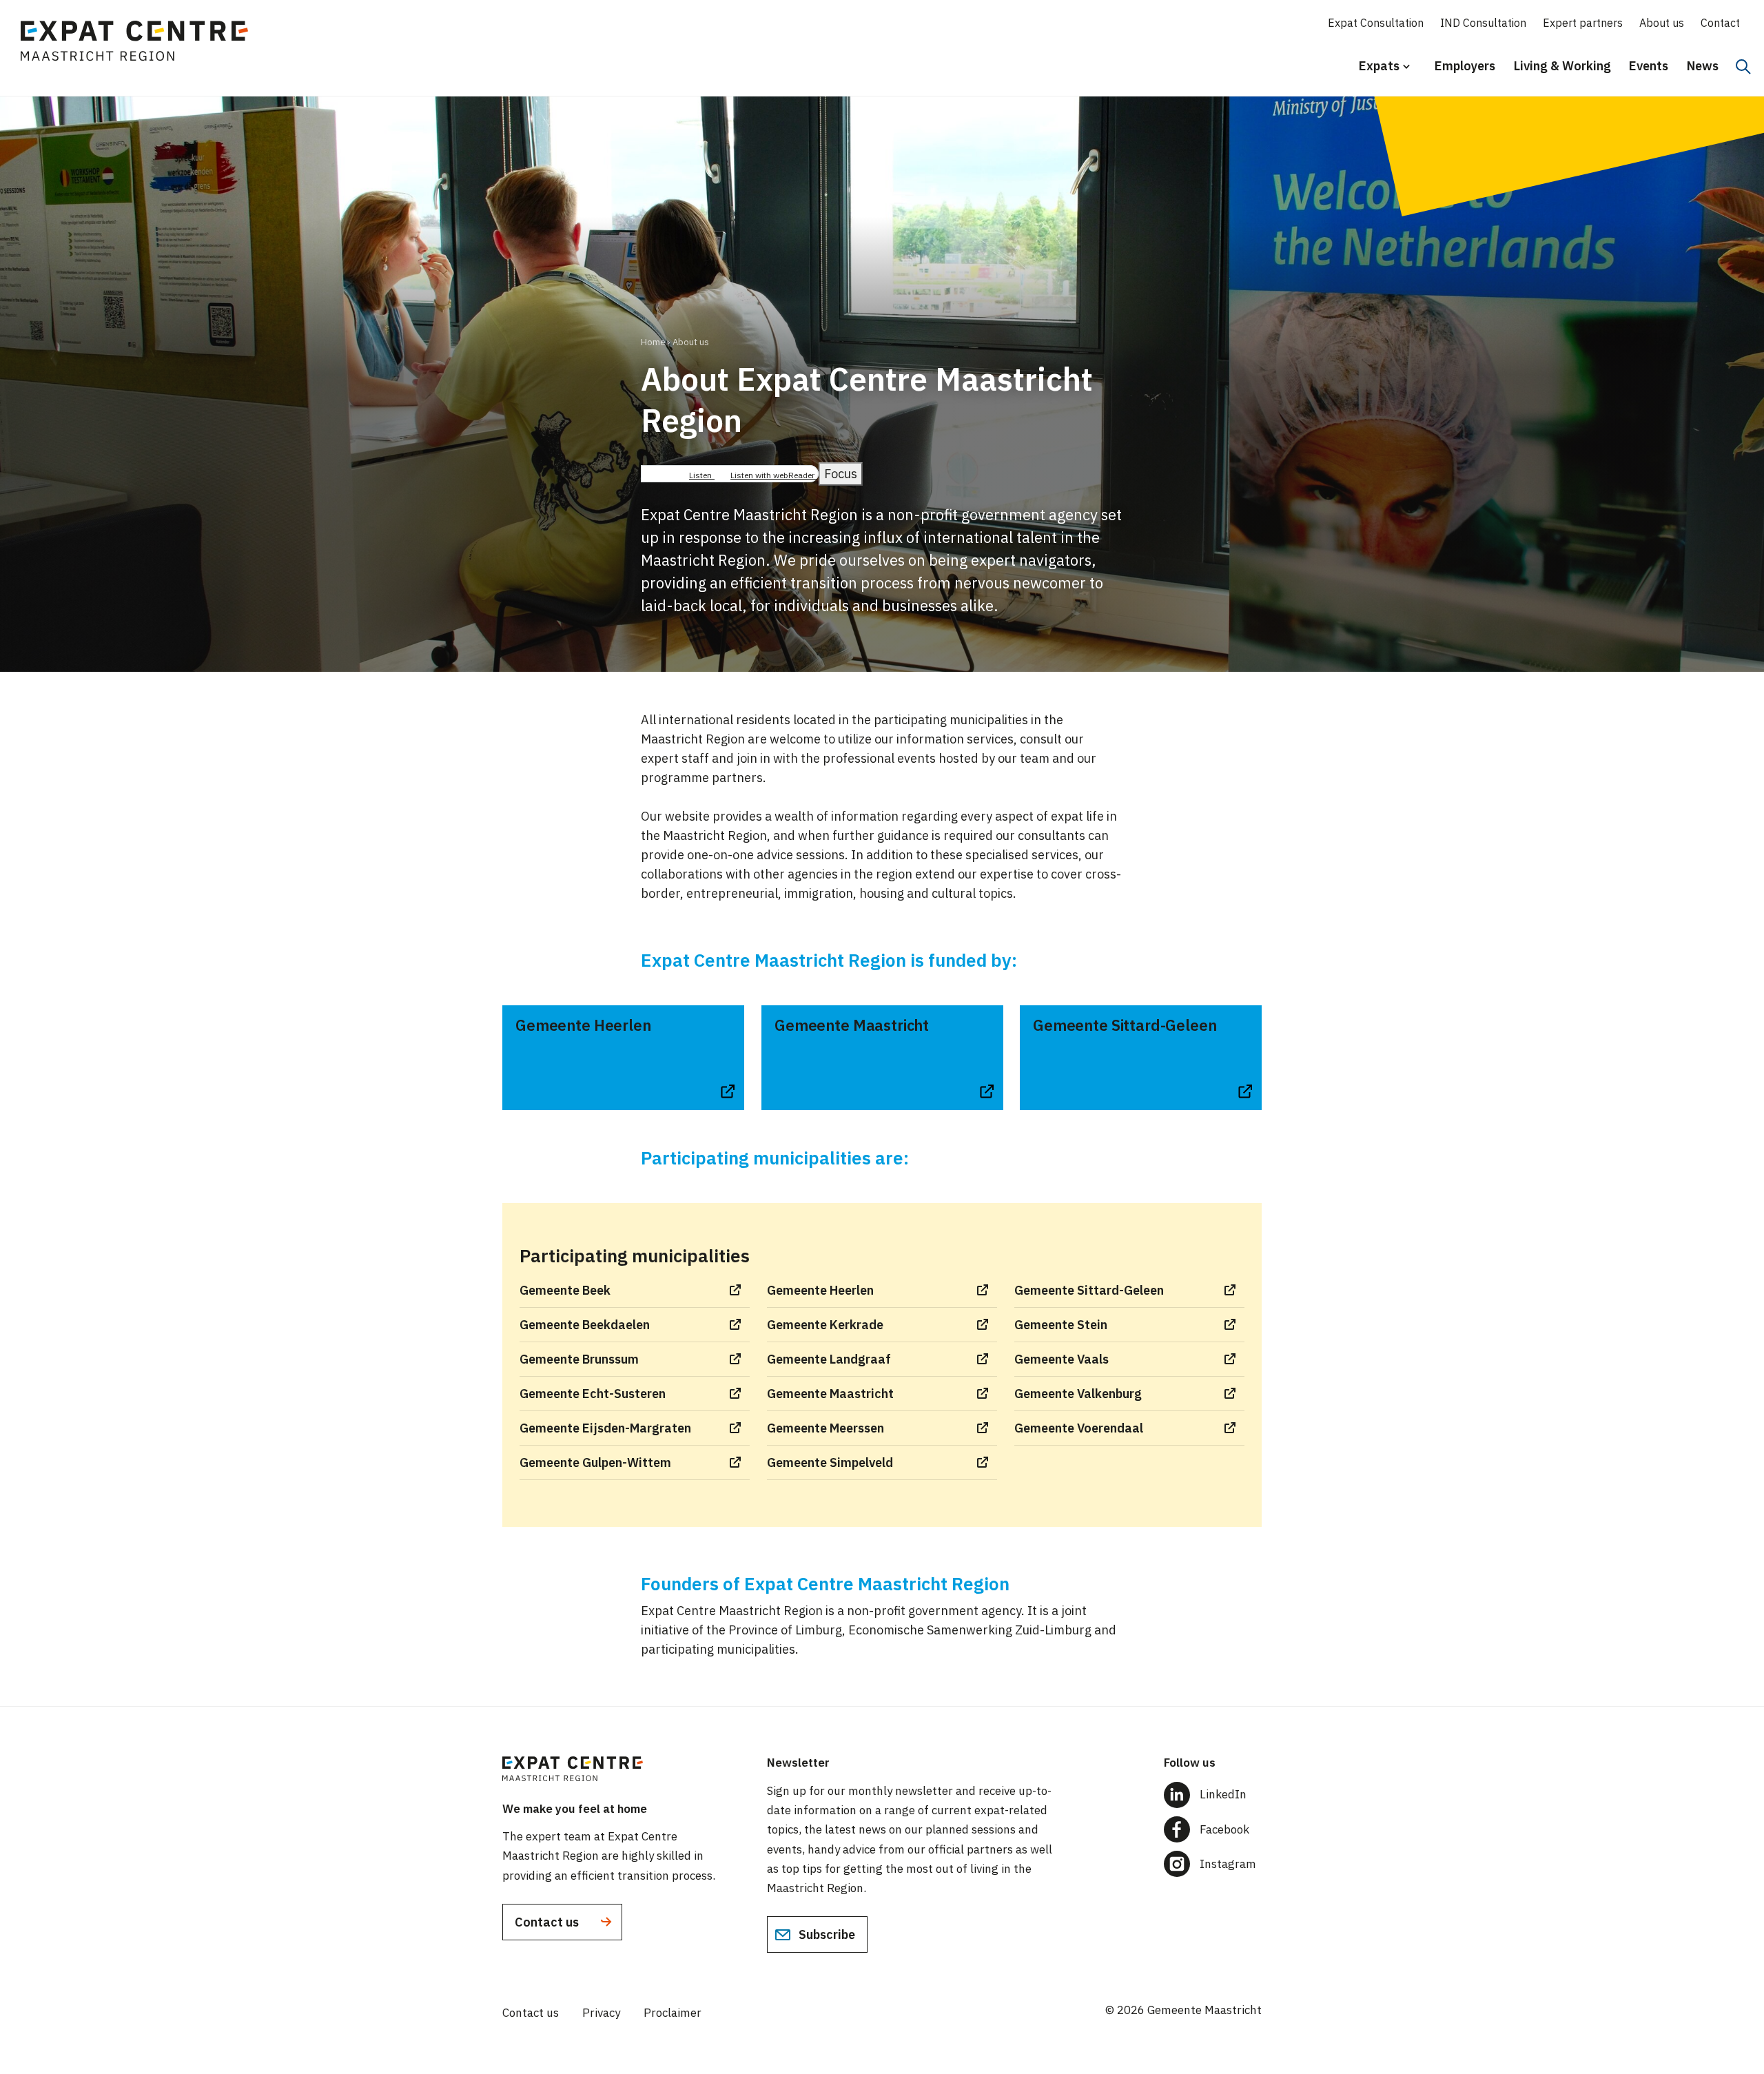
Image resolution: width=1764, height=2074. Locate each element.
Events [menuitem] (1649, 66)
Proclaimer (673, 2013)
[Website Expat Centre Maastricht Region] (141, 45)
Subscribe (825, 1934)
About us (1662, 23)
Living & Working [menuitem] (1562, 66)
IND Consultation (1483, 23)
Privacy (601, 2013)
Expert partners (1583, 23)
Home (653, 342)
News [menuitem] (1703, 66)
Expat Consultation (1376, 23)
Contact (1720, 23)
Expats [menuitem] (1375, 72)
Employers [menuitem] (1465, 66)
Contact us (548, 1922)
